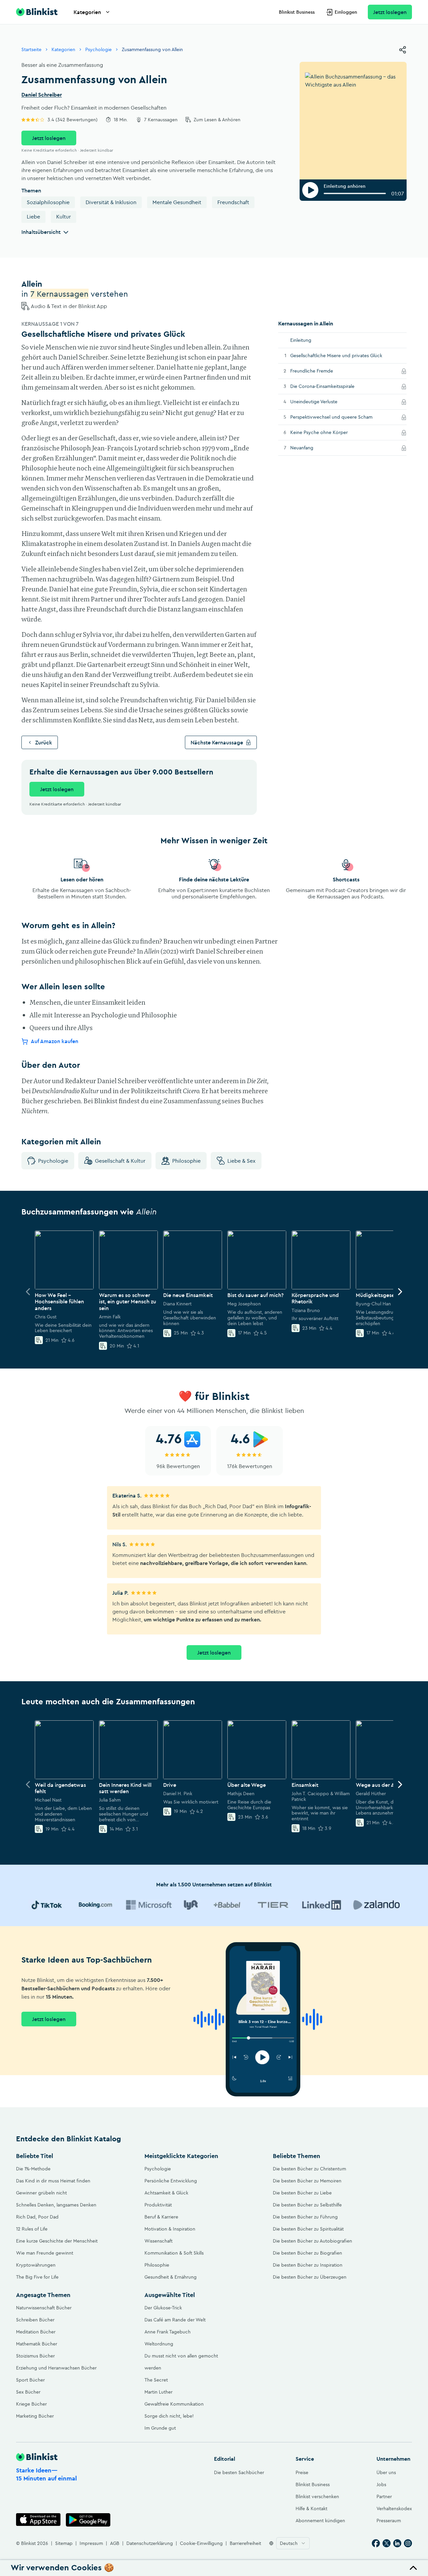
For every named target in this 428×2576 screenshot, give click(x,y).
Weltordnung (159, 2344)
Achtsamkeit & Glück (166, 2193)
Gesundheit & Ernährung (171, 2277)
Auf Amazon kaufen (55, 1041)
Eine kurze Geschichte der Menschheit (57, 2241)
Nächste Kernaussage (217, 742)
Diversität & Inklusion (111, 202)
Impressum (91, 2543)
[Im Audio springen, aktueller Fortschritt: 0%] (355, 193)
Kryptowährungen (36, 2265)
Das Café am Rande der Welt (175, 2320)
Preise (302, 2472)
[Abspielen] (310, 190)
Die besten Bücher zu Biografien (307, 2253)
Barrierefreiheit (245, 2543)
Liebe (33, 217)
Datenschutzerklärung (150, 2543)
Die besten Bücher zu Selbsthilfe (307, 2205)
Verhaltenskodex (394, 2509)
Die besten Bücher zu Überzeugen (310, 2277)
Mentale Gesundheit (177, 202)
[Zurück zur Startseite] (37, 12)
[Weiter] (400, 1292)
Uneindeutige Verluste (323, 401)
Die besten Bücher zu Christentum (309, 2169)
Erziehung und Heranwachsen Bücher (56, 2368)
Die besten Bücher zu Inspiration (308, 2265)
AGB (115, 2543)
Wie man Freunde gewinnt (45, 2253)
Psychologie (98, 49)
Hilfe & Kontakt (311, 2509)
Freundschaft (233, 202)
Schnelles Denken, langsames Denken (56, 2205)
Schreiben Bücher (35, 2320)
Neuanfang (311, 448)
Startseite (31, 49)
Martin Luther (158, 2392)
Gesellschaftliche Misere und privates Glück (336, 355)
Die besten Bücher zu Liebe (302, 2193)
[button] (214, 2568)
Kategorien (87, 12)
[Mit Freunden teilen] (403, 50)
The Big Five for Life (37, 2277)
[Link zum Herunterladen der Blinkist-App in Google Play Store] (88, 2520)
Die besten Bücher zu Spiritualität (308, 2229)
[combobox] (293, 2543)
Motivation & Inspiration (170, 2229)
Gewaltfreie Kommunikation (174, 2404)
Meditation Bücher (36, 2332)
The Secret (156, 2380)
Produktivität (158, 2205)
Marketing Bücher (35, 2416)
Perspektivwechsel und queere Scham (341, 417)
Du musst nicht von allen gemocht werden (181, 2362)
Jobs (381, 2484)
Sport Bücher (30, 2380)
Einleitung (301, 340)
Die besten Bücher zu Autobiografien (312, 2241)
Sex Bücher (28, 2392)
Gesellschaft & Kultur (120, 1161)
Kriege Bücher (31, 2404)
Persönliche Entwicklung (171, 2181)
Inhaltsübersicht (41, 232)
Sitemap (64, 2543)
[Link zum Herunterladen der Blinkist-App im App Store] (38, 2520)
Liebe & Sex (241, 1161)
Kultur (64, 217)
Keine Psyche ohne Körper (328, 432)
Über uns (386, 2472)
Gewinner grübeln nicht (41, 2193)
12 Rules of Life (32, 2229)
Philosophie (186, 1161)
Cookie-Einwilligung (201, 2543)
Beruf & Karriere (161, 2217)
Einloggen (346, 12)
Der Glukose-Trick (163, 2308)
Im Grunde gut (160, 2428)
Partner (384, 2496)
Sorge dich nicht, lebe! (169, 2416)
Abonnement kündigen (320, 2521)
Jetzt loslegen (390, 12)
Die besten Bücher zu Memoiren (307, 2181)
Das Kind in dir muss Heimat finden (53, 2181)
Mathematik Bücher (37, 2344)
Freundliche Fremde (321, 371)
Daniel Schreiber (42, 95)
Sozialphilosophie (48, 202)
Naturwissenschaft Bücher (44, 2308)
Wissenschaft (158, 2241)
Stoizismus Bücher (35, 2356)
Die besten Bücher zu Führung (305, 2217)
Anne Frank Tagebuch (168, 2332)
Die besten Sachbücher (239, 2472)
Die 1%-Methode (33, 2169)
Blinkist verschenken (317, 2496)
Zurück (44, 742)
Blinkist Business (297, 12)
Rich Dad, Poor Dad (37, 2217)
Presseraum (389, 2521)
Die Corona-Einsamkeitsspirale (332, 386)
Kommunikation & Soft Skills (174, 2253)
